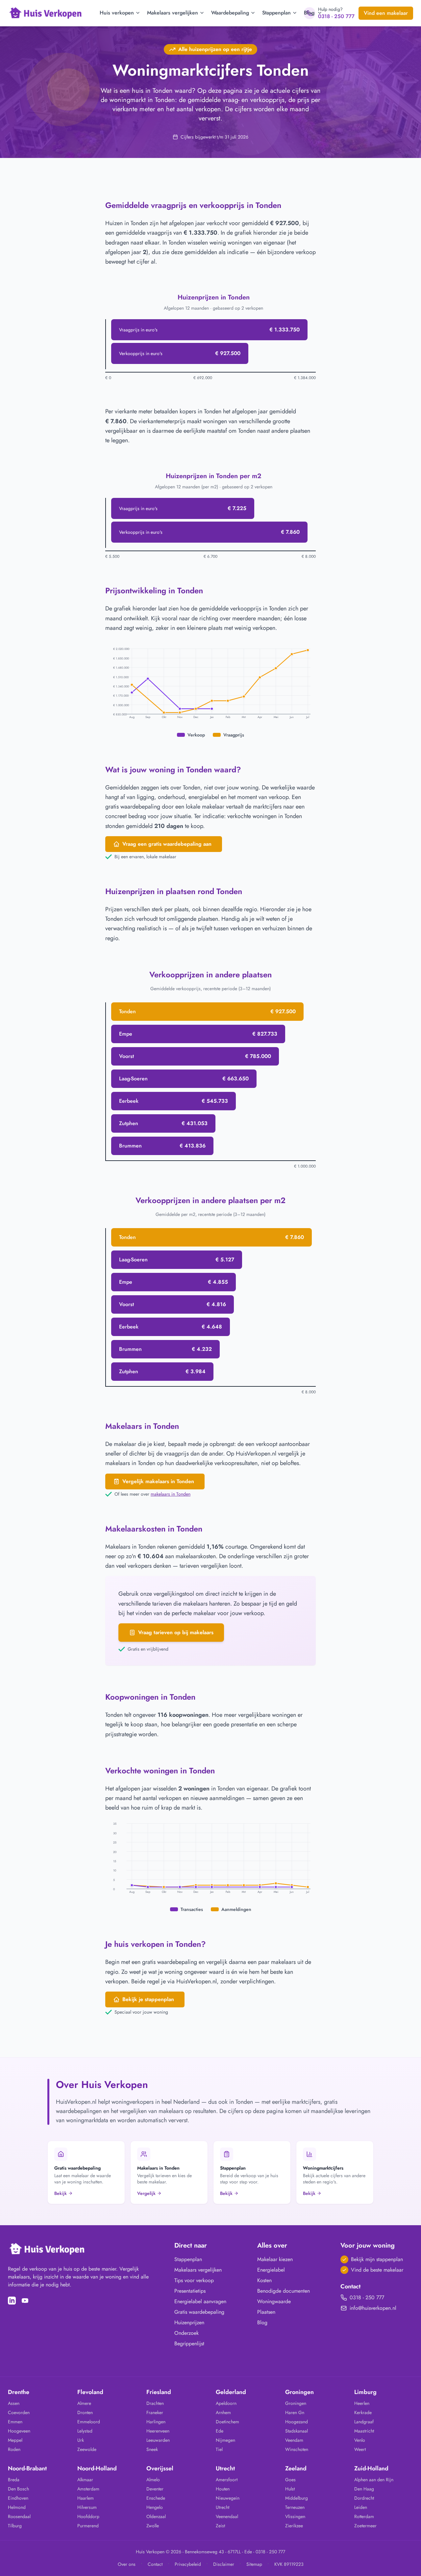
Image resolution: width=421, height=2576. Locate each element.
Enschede (156, 2498)
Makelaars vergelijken (173, 13)
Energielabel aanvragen (200, 2301)
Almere (84, 2403)
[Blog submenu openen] (319, 13)
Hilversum (87, 2507)
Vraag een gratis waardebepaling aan (167, 844)
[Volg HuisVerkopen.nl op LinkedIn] (12, 2301)
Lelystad (85, 2431)
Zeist (220, 2526)
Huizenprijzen (189, 2322)
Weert (360, 2449)
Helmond (17, 2507)
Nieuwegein (228, 2498)
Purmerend (88, 2526)
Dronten (85, 2412)
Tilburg (15, 2526)
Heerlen (362, 2403)
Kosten (264, 2280)
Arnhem (223, 2412)
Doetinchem (227, 2422)
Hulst (290, 2489)
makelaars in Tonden (171, 1494)
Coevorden (19, 2412)
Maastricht (364, 2431)
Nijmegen (225, 2440)
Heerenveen (158, 2431)
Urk (81, 2440)
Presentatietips (190, 2291)
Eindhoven (18, 2498)
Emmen (15, 2422)
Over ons (127, 2564)
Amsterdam (88, 2489)
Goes (290, 2480)
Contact (155, 2564)
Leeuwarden (158, 2440)
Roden (14, 2449)
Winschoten (297, 2449)
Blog (309, 13)
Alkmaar (85, 2480)
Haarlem (86, 2498)
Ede (220, 2431)
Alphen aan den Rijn (374, 2480)
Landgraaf (364, 2422)
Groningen (296, 2403)
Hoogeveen (19, 2431)
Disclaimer (224, 2564)
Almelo (153, 2480)
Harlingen (156, 2422)
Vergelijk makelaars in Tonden (158, 1481)
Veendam (294, 2440)
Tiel (219, 2449)
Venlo (360, 2440)
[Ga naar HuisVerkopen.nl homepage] (46, 13)
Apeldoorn (226, 2403)
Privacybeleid (188, 2564)
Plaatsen (266, 2312)
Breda (14, 2480)
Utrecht (223, 2507)
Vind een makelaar (386, 13)
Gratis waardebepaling (199, 2312)
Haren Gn (295, 2412)
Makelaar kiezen (275, 2259)
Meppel (15, 2440)
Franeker (155, 2412)
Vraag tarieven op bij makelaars (176, 1632)
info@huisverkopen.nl (373, 2308)
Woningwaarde (274, 2301)
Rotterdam (364, 2516)
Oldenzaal (156, 2516)
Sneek (152, 2449)
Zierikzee (294, 2526)
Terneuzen (295, 2507)
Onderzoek (186, 2333)
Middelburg (297, 2498)
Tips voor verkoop (194, 2280)
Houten (223, 2489)
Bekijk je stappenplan (148, 1999)
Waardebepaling (230, 13)
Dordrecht (364, 2498)
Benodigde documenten (284, 2291)
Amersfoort (227, 2480)
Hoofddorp (88, 2516)
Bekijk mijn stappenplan (377, 2259)
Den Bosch (18, 2489)
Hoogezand (297, 2422)
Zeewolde (87, 2449)
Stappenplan (276, 13)
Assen (14, 2403)
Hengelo (155, 2507)
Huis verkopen (117, 13)
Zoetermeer (365, 2526)
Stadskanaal (297, 2431)
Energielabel (271, 2270)
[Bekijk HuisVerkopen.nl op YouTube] (25, 2301)
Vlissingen (295, 2516)
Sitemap (254, 2564)
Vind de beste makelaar (377, 2270)
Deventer (155, 2489)
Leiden (361, 2507)
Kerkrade (363, 2412)
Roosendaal (19, 2516)
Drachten (155, 2403)
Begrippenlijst (189, 2344)
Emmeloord (89, 2422)
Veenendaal (227, 2516)
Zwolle (153, 2526)
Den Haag (364, 2489)
